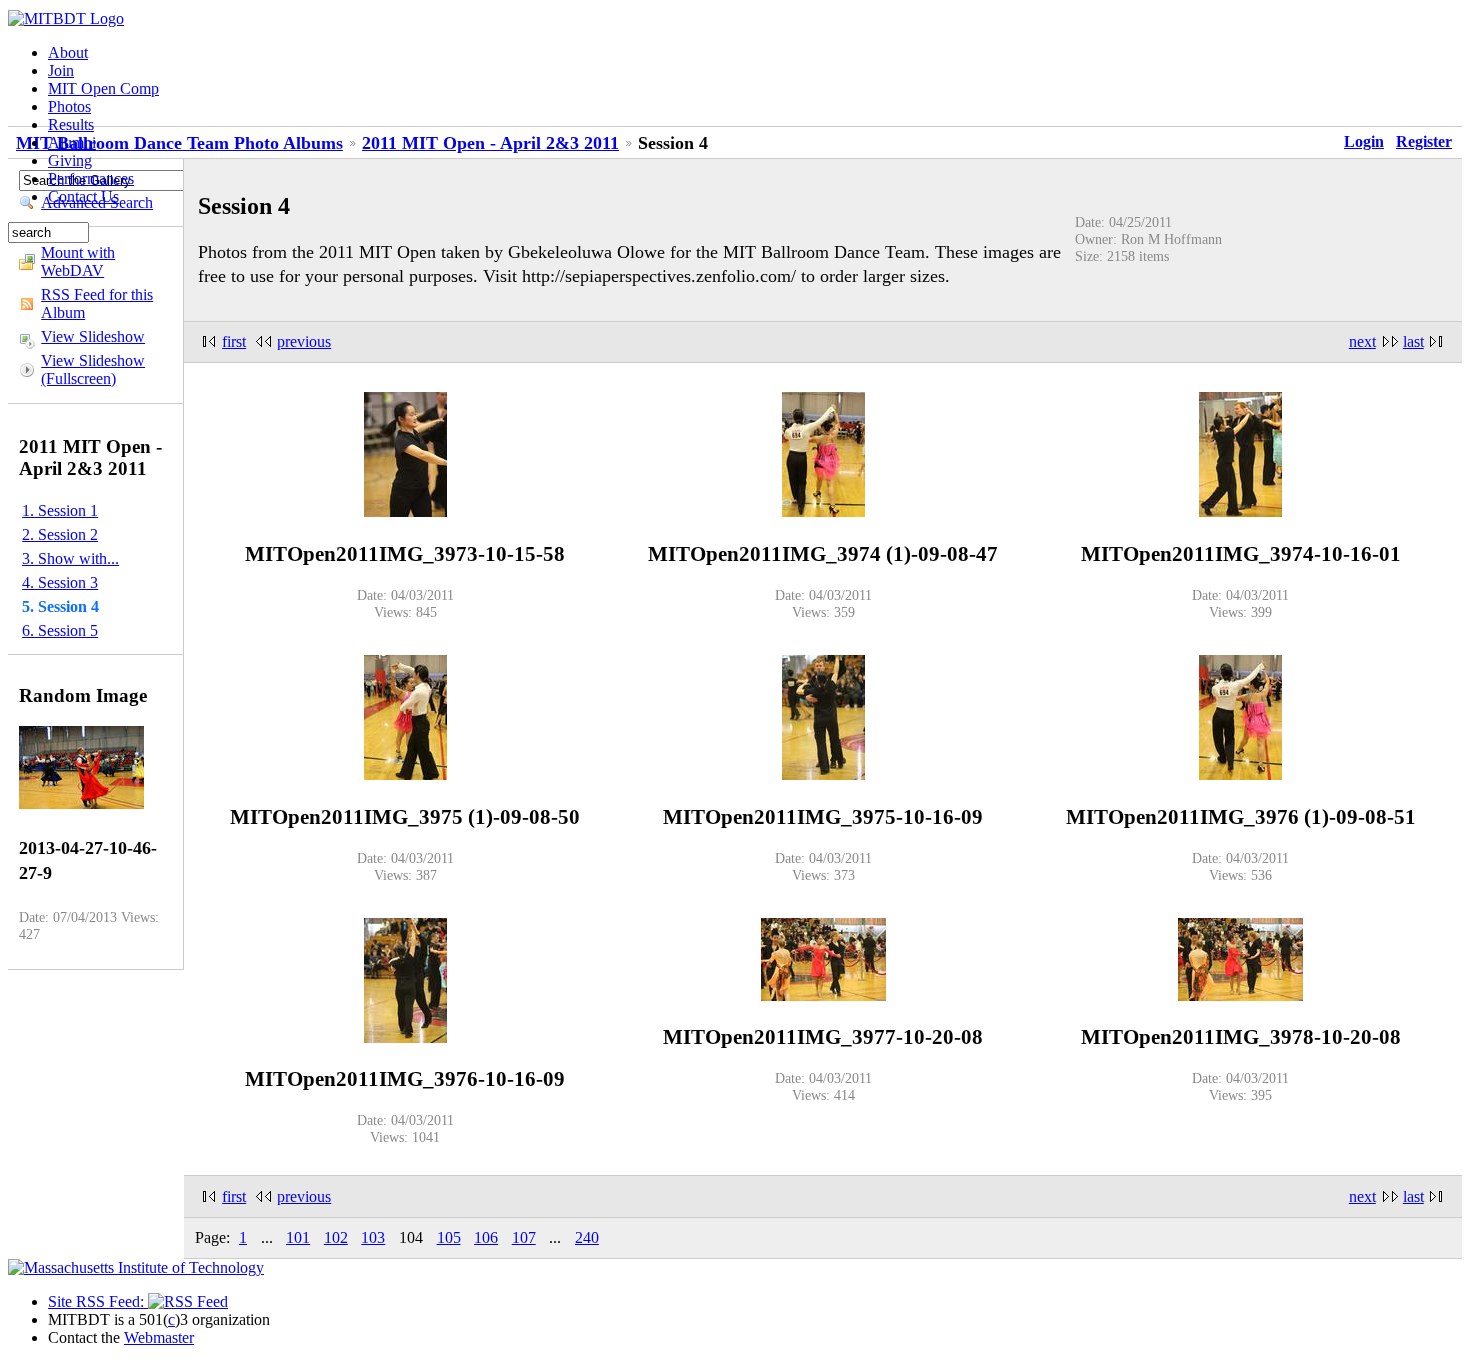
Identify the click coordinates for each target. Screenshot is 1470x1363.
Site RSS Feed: (98, 1301)
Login (1364, 141)
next (1362, 341)
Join (61, 70)
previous (304, 341)
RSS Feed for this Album (97, 303)
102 (336, 1237)
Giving (70, 160)
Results (71, 124)
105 (449, 1237)
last (1413, 341)
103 (373, 1237)
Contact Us (83, 196)
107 (524, 1237)
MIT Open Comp (103, 88)
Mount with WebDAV (78, 261)
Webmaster (159, 1337)
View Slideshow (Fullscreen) (93, 369)
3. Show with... (70, 558)
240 (587, 1237)
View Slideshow (93, 336)
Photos (69, 106)
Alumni (72, 142)
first (234, 341)
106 (486, 1237)
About (68, 52)
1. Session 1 (60, 510)
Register (1424, 141)
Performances (91, 178)
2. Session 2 (60, 534)
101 (298, 1237)
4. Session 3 (60, 582)
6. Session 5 (60, 630)
